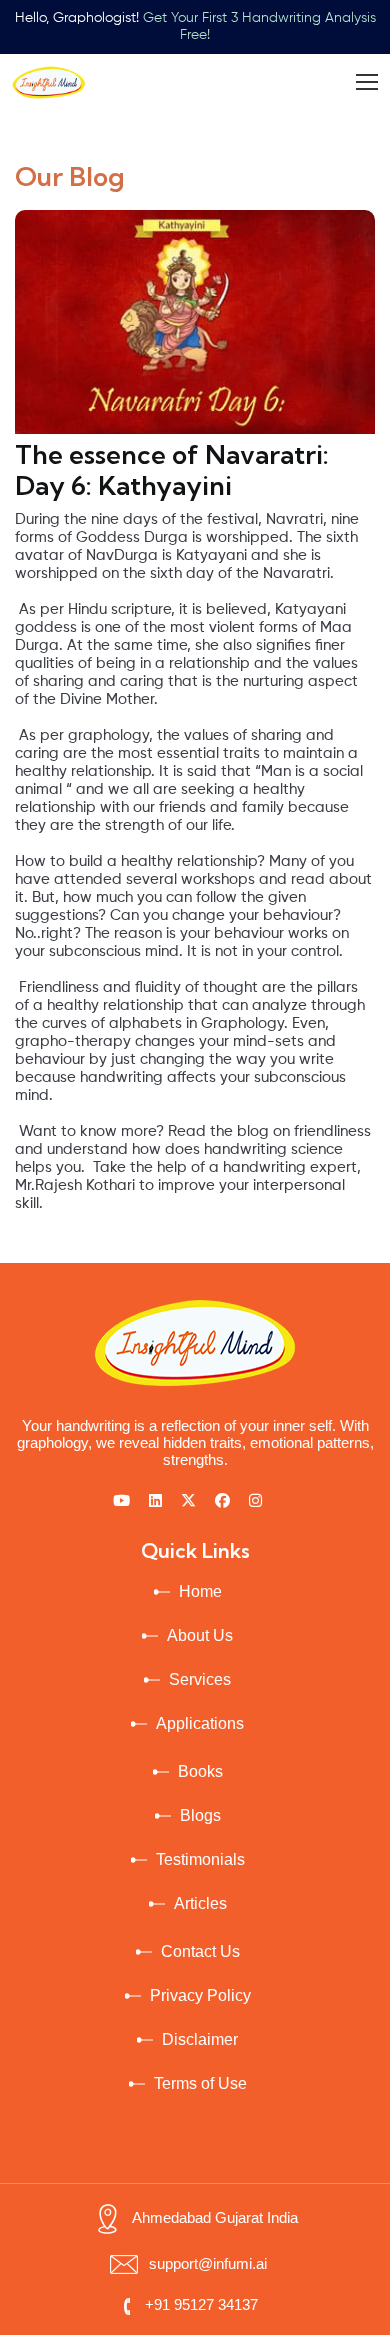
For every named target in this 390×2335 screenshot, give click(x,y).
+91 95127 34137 (201, 2304)
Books (200, 1771)
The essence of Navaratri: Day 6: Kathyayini (172, 470)
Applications (200, 1723)
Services (200, 1679)
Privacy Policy (200, 1995)
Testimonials (200, 1859)
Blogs (200, 1815)
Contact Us (200, 1951)
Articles (200, 1903)
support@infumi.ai (208, 2263)
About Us (200, 1635)
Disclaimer (200, 2039)
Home (200, 1591)
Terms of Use (200, 2083)
